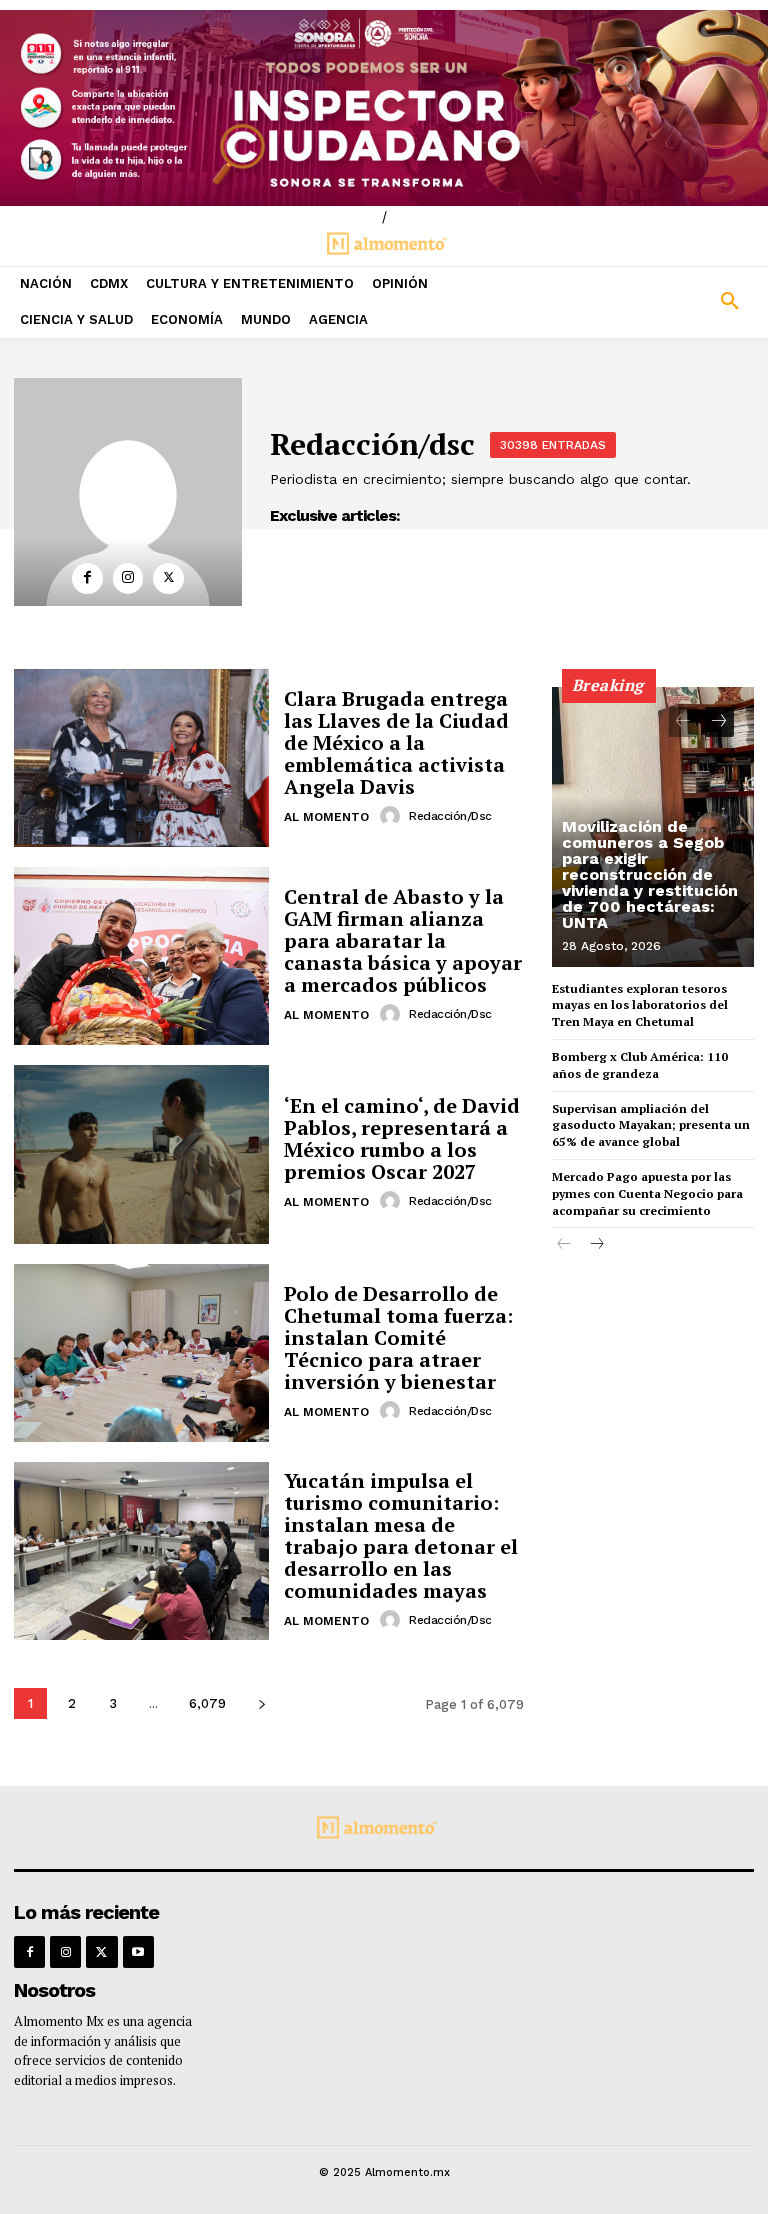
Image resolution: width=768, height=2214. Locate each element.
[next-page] (261, 1703)
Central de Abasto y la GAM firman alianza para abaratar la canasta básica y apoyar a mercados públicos (403, 940)
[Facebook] (87, 578)
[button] (672, 302)
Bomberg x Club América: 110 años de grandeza (640, 1065)
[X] (168, 578)
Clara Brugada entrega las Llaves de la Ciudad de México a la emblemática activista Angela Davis (396, 742)
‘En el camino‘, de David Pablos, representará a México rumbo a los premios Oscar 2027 (402, 1138)
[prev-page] (683, 722)
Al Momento (326, 817)
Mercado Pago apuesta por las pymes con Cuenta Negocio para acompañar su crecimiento (647, 1193)
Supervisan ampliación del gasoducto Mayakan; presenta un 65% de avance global (651, 1125)
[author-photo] (393, 816)
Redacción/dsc (450, 816)
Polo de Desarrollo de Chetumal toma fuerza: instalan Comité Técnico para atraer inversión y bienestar (398, 1337)
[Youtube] (138, 1951)
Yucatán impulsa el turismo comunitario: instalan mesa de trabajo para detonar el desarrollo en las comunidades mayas (401, 1535)
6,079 (207, 1703)
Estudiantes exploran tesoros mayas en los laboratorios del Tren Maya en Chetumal (640, 1005)
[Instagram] (128, 578)
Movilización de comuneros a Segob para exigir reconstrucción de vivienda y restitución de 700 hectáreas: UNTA (650, 874)
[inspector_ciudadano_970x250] (384, 108)
